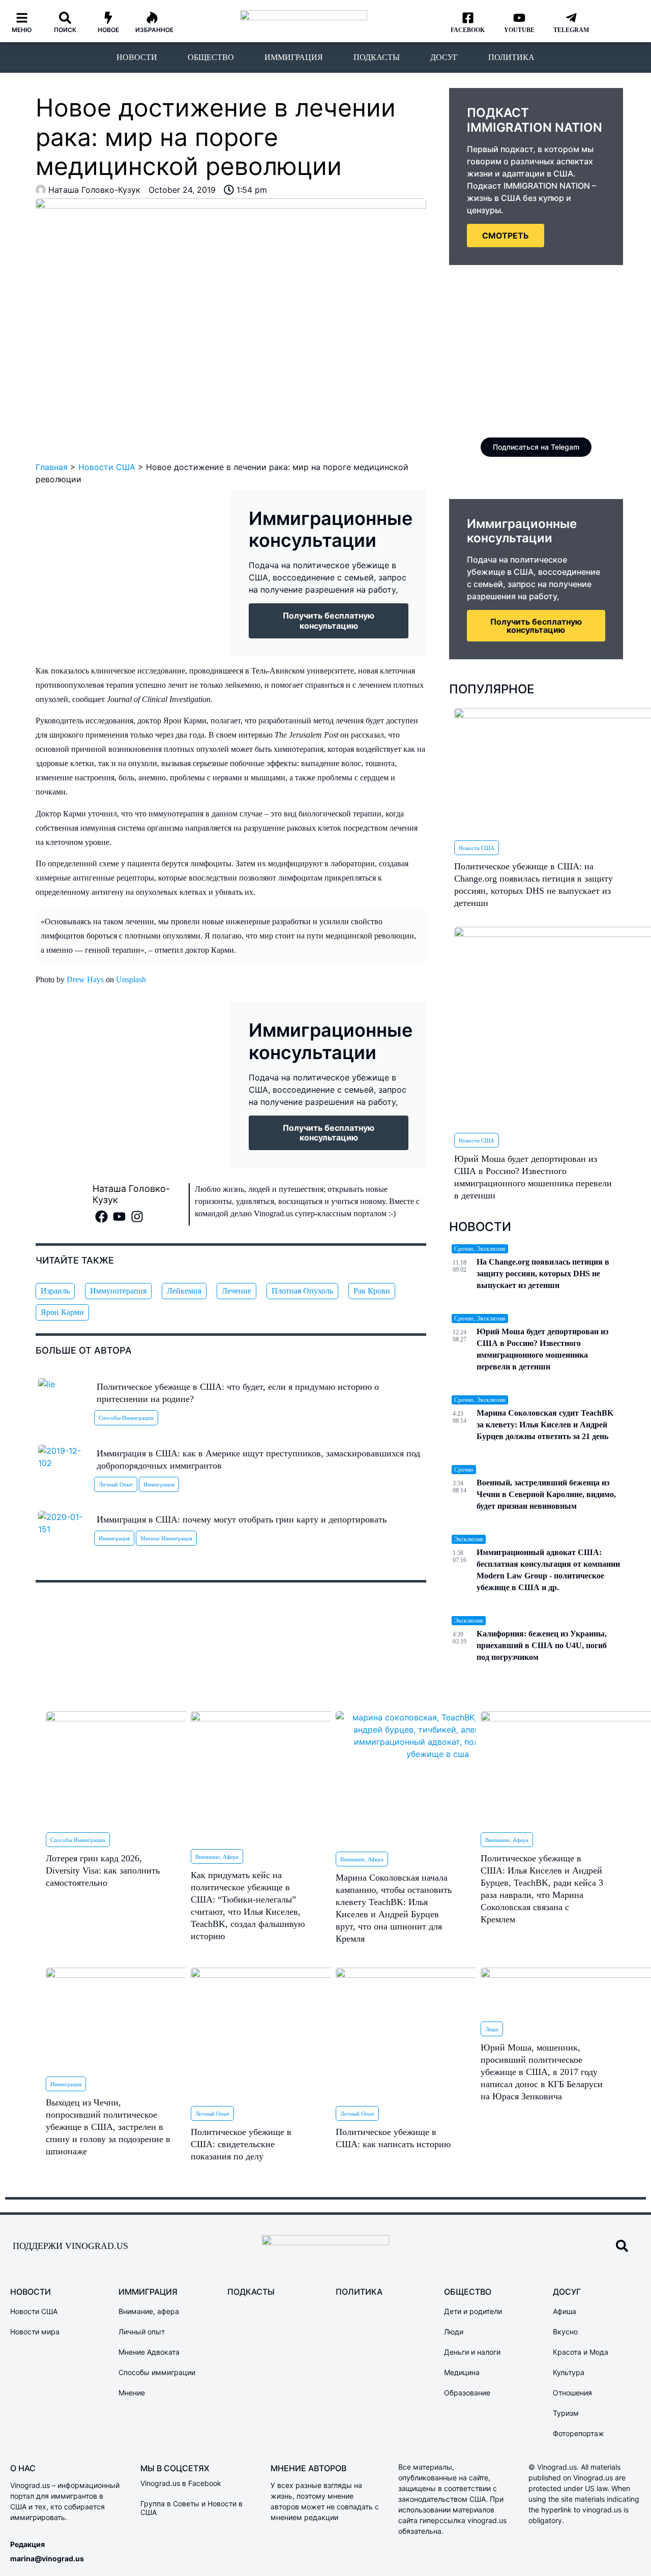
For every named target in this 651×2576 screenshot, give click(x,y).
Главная (52, 467)
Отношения (572, 2393)
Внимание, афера (217, 1857)
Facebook (468, 30)
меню (22, 30)
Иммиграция (294, 57)
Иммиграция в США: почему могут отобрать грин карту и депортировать (242, 1519)
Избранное (154, 30)
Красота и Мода (581, 2352)
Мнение (132, 2393)
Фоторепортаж (579, 2433)
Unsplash (131, 979)
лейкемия (184, 1291)
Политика (511, 57)
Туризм (566, 2413)
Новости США (107, 467)
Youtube (519, 30)
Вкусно (565, 2332)
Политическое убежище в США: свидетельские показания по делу (241, 2144)
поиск (65, 30)
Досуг (444, 57)
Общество (211, 57)
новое (108, 30)
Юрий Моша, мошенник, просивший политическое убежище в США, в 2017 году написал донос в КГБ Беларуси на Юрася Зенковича (542, 2072)
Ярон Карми (62, 1312)
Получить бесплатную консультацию (536, 626)
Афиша (565, 2311)
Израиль (55, 1291)
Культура (569, 2372)
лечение (236, 1291)
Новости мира (35, 2332)
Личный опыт (116, 1484)
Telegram (571, 30)
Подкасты (377, 57)
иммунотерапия (118, 1291)
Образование (467, 2393)
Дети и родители (473, 2311)
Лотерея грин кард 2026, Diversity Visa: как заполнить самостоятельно (103, 1870)
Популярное (492, 689)
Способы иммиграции (126, 1418)
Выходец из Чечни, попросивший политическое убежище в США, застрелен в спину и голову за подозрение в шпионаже (108, 2127)
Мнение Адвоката (149, 2352)
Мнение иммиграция (166, 1538)
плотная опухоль (302, 1291)
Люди (492, 2029)
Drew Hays (85, 979)
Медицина (462, 2372)
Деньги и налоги (472, 2352)
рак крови (372, 1291)
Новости (137, 57)
